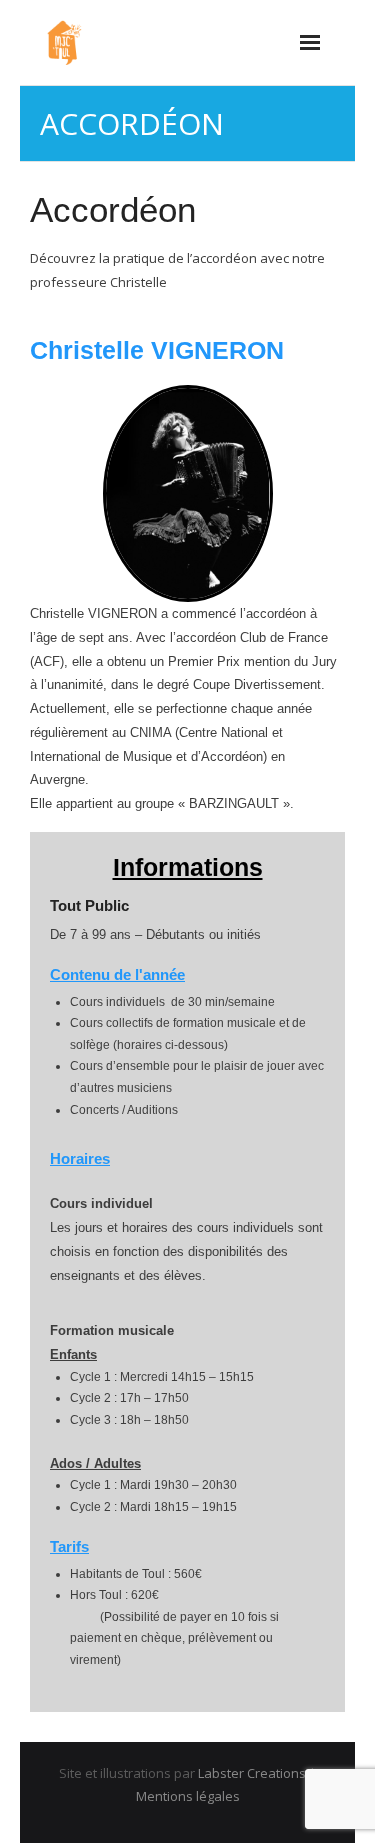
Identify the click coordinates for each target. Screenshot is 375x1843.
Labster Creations (252, 1773)
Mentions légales (188, 1796)
